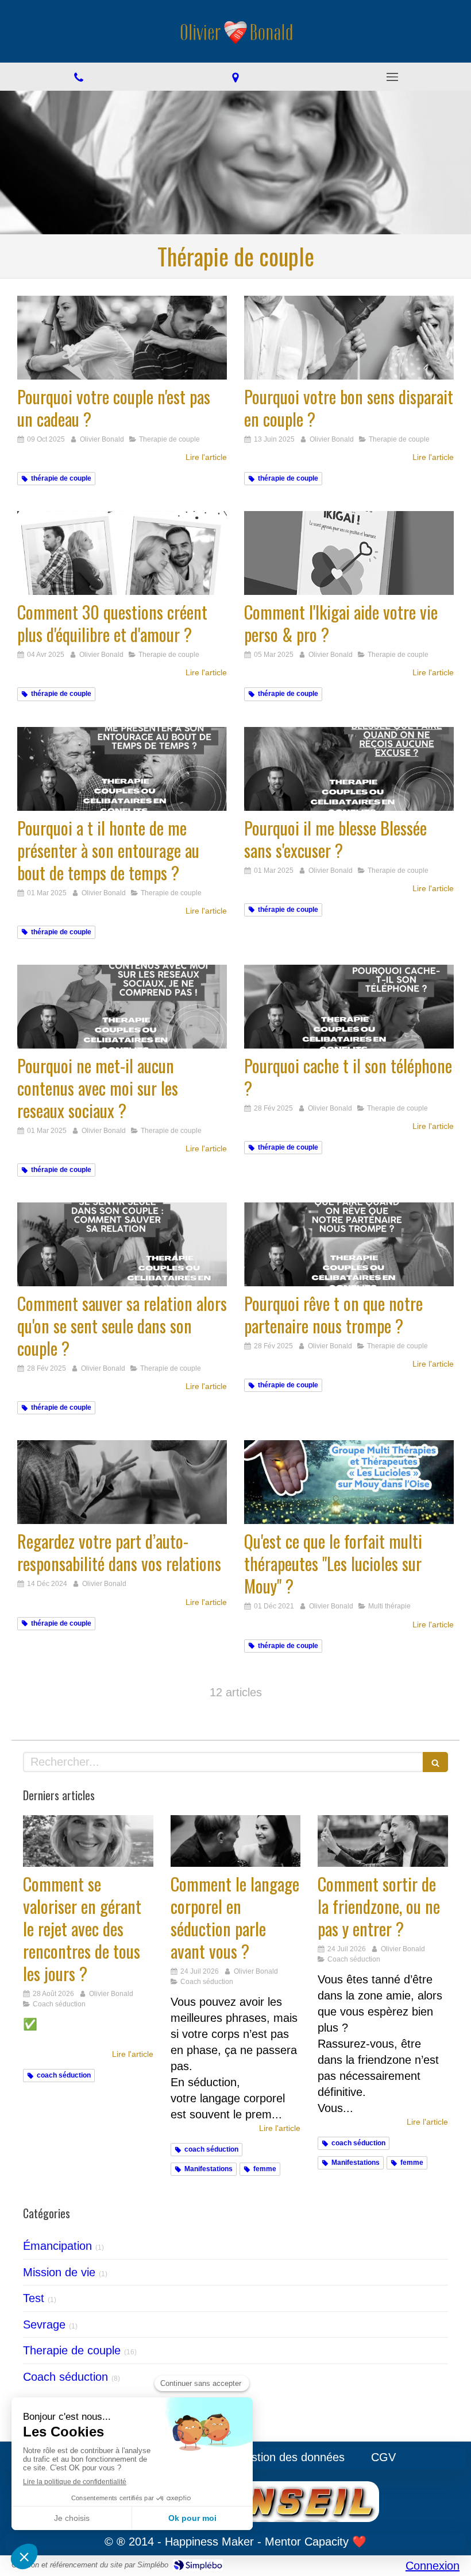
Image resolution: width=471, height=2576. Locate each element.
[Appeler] (78, 77)
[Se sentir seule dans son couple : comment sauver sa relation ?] (122, 1244)
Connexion (433, 2566)
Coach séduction (65, 2377)
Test (34, 2298)
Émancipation (57, 2246)
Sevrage (44, 2324)
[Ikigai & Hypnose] (349, 338)
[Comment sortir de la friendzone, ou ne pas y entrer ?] (383, 1841)
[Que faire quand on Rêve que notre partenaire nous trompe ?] (349, 1244)
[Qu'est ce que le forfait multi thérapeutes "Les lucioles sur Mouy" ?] (349, 1482)
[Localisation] (235, 77)
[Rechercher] (435, 1762)
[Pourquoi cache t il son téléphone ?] (349, 1007)
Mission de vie (59, 2272)
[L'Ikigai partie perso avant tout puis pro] (349, 553)
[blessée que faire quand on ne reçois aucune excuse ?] (349, 769)
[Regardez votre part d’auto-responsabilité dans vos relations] (122, 1482)
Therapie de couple (72, 2350)
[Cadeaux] (122, 338)
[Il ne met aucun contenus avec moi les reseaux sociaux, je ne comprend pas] (122, 1007)
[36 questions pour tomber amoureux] (122, 553)
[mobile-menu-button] (393, 77)
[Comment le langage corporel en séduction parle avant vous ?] (236, 1841)
